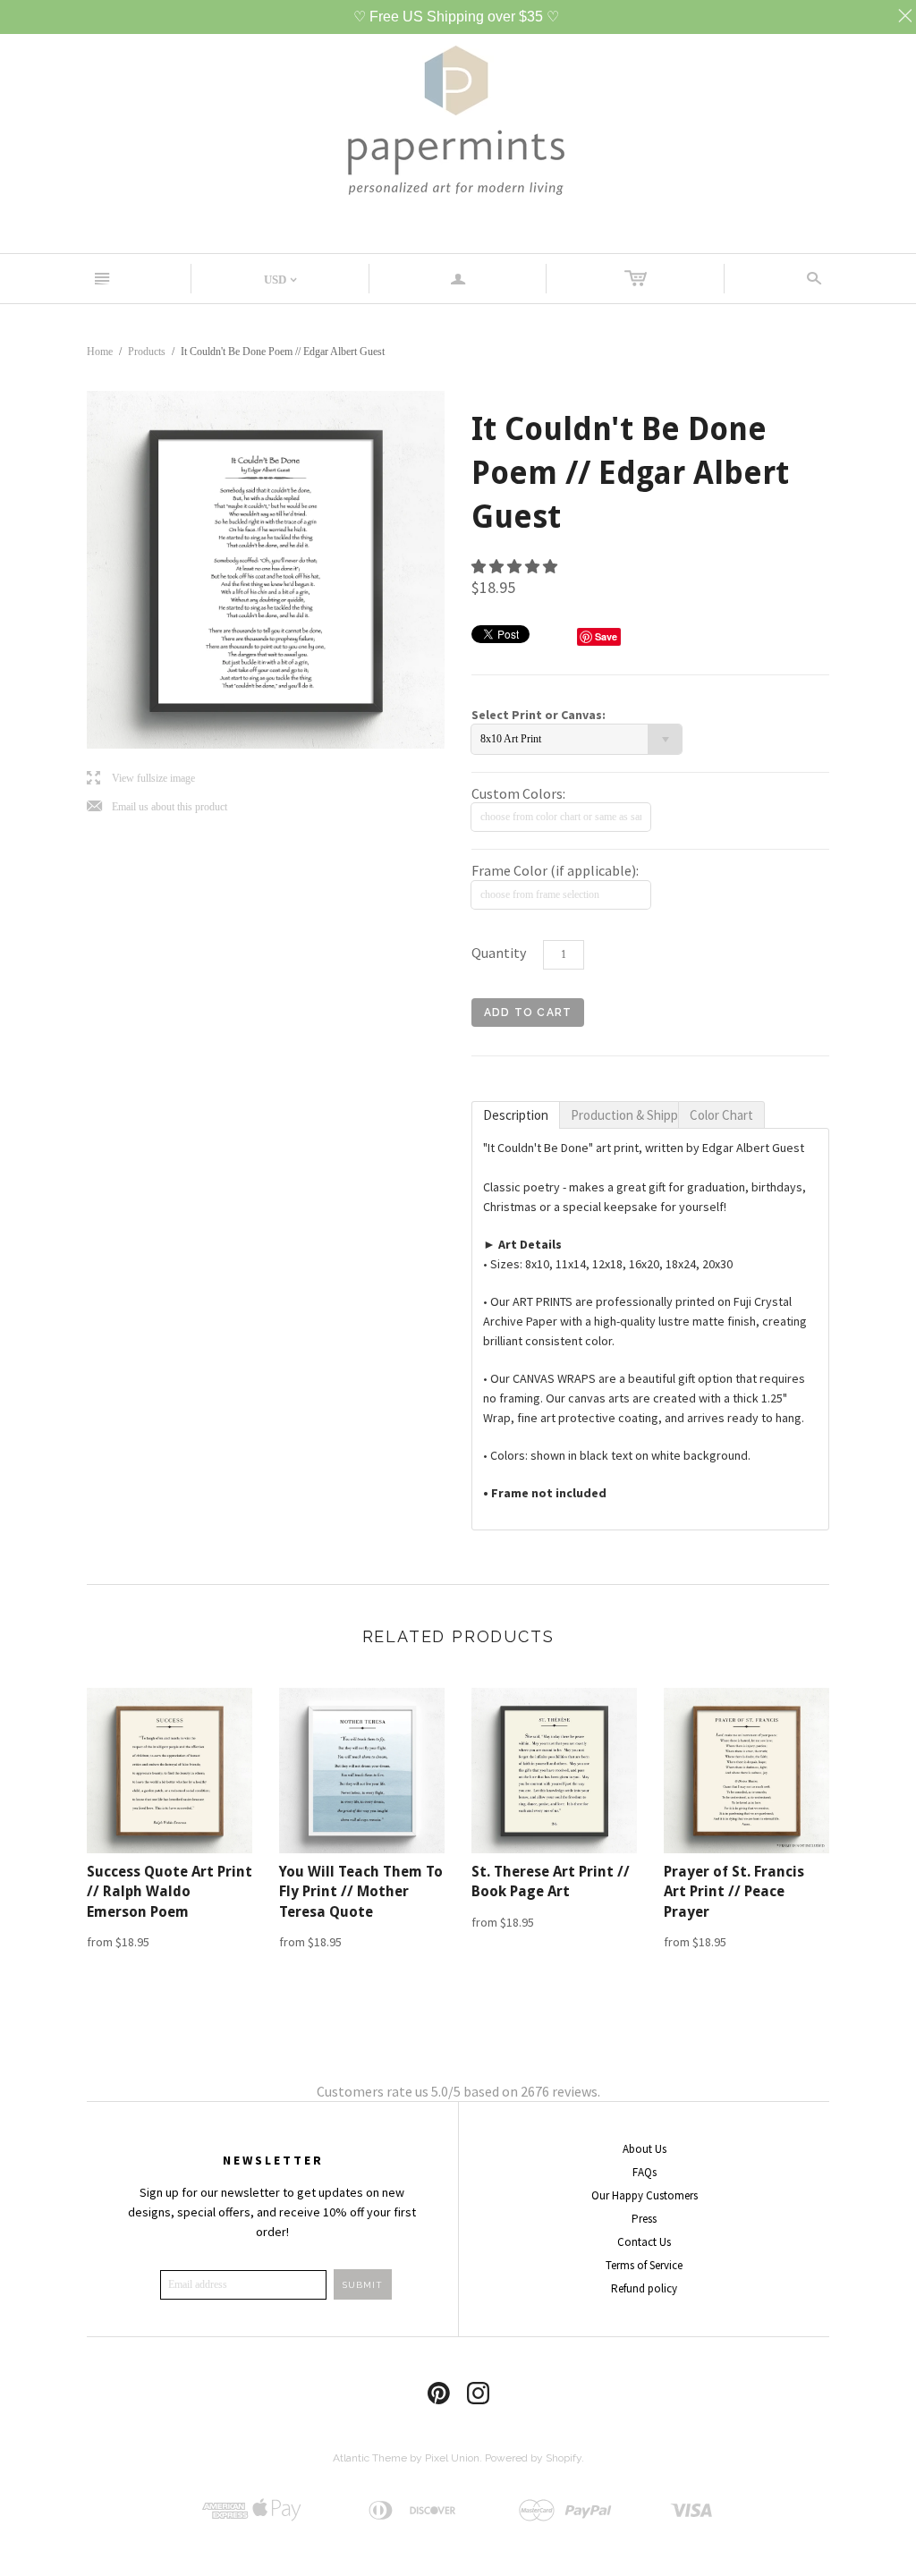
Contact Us (644, 2242)
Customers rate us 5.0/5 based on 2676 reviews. (458, 2091)
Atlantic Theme (370, 2458)
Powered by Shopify (533, 2458)
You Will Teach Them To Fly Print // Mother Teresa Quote (361, 1892)
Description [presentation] (516, 1115)
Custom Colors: (518, 793)
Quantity (499, 953)
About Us (645, 2149)
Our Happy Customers (645, 2195)
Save (606, 636)
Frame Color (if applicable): (555, 870)
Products (147, 352)
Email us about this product (157, 807)
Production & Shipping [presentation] (624, 1115)
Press (644, 2219)
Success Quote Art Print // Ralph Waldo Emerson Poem (170, 1892)
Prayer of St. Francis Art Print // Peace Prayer (734, 1892)
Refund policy (644, 2288)
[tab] (516, 1115)
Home (100, 352)
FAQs (645, 2172)
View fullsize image (141, 779)
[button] (516, 566)
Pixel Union (452, 2458)
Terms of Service (644, 2265)
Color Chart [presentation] (721, 1115)
